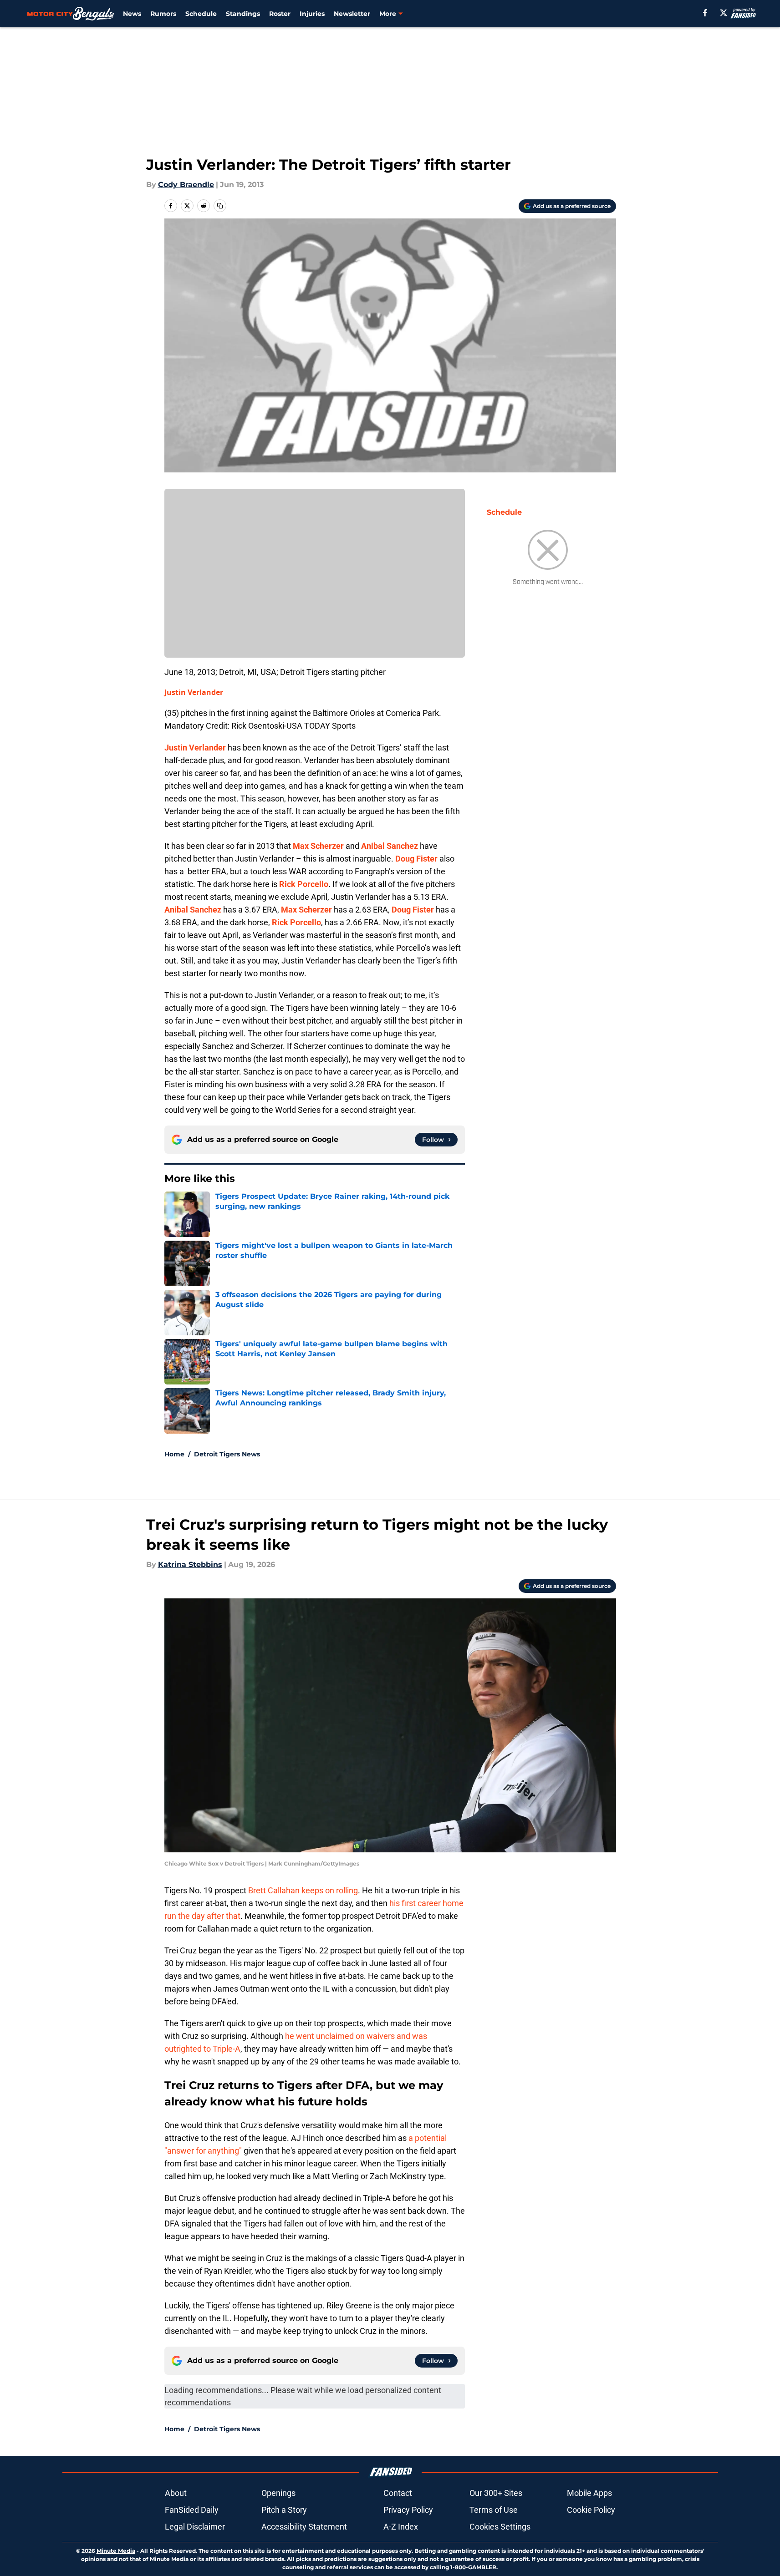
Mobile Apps (589, 2493)
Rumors (163, 14)
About (176, 2493)
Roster (280, 14)
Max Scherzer (318, 846)
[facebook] (705, 13)
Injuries (312, 14)
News (132, 14)
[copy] (220, 206)
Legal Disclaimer (195, 2527)
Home (174, 1454)
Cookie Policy (591, 2510)
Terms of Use (494, 2510)
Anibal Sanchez (390, 846)
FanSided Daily (192, 2510)
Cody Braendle (186, 185)
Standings (243, 14)
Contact (398, 2493)
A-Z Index (401, 2527)
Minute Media (116, 2551)
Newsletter (352, 14)
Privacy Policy (408, 2510)
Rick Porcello (304, 884)
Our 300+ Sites (496, 2493)
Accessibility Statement (304, 2527)
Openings (278, 2493)
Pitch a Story (284, 2510)
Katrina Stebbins (190, 1564)
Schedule (201, 14)
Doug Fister (416, 859)
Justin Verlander (194, 692)
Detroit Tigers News (227, 1454)
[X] (724, 13)
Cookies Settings (500, 2527)
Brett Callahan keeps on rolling (303, 1890)
